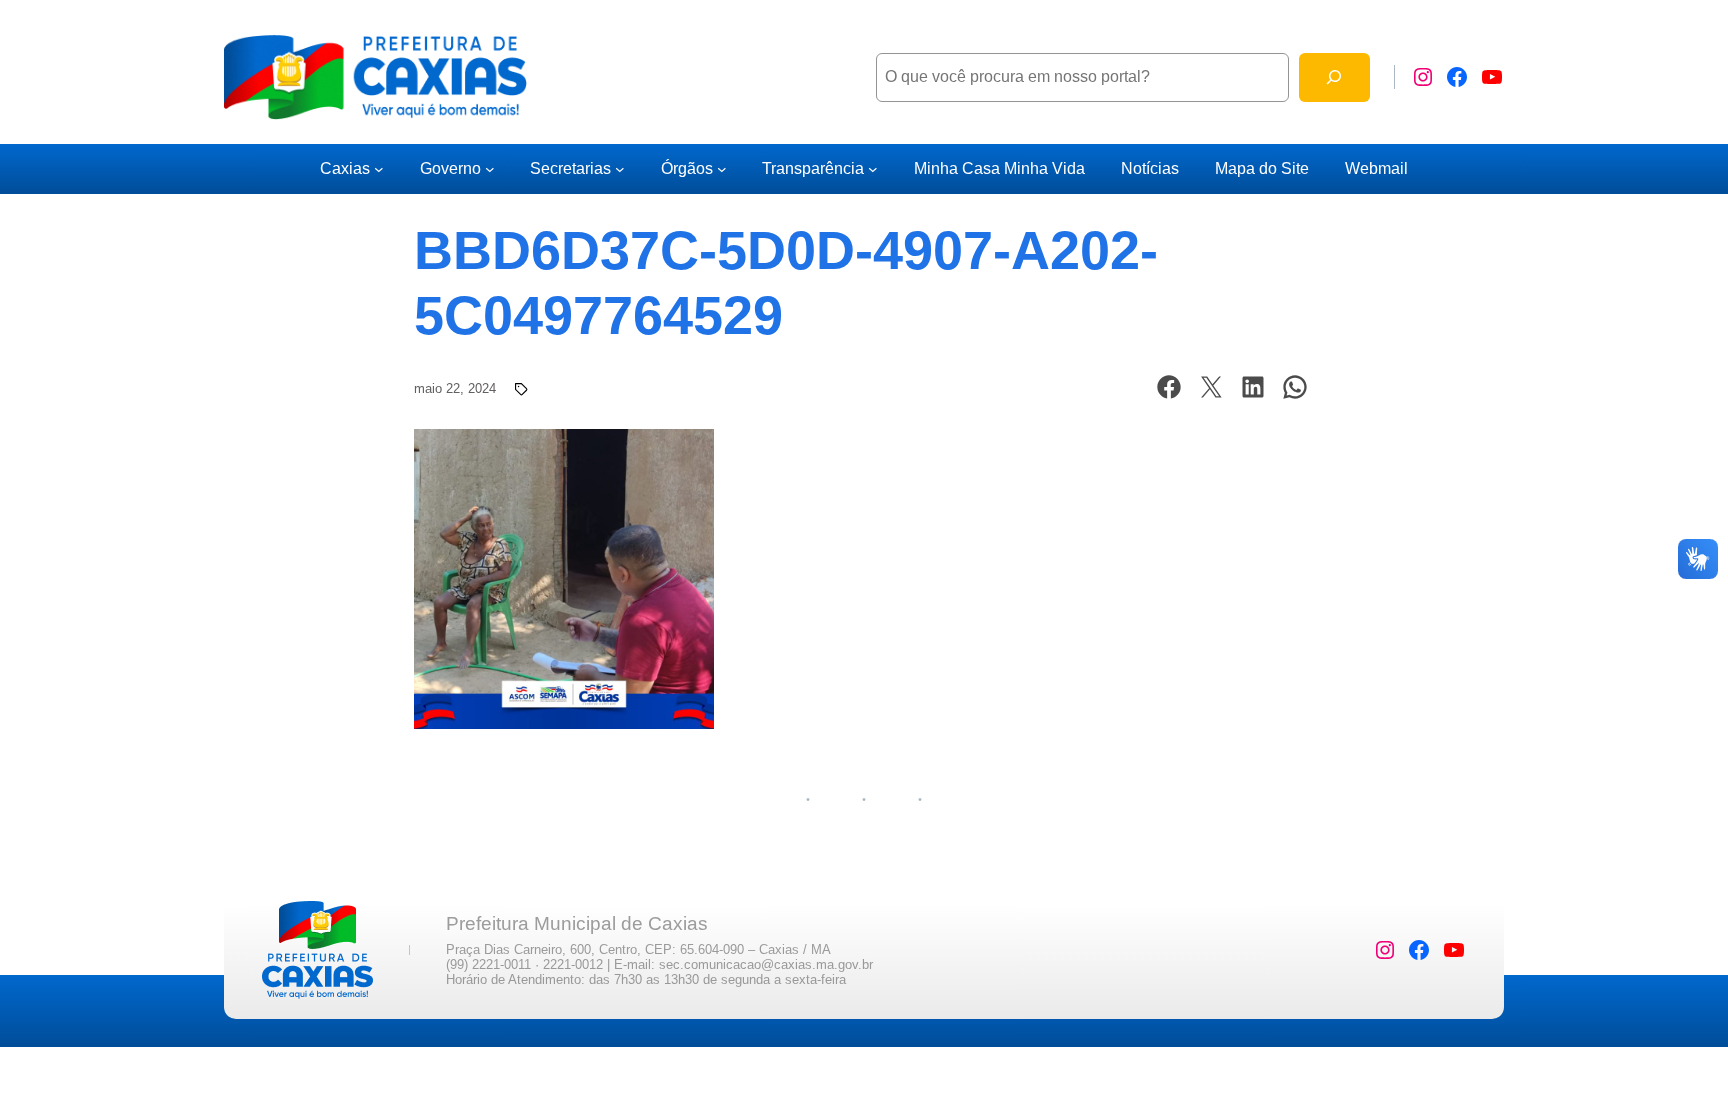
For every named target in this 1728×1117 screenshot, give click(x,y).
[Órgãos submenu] (722, 169)
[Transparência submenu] (873, 169)
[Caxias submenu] (379, 169)
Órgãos (687, 168)
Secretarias (570, 168)
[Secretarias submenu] (620, 169)
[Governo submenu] (490, 169)
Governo (450, 168)
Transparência (813, 168)
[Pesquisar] (1334, 77)
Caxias (345, 168)
